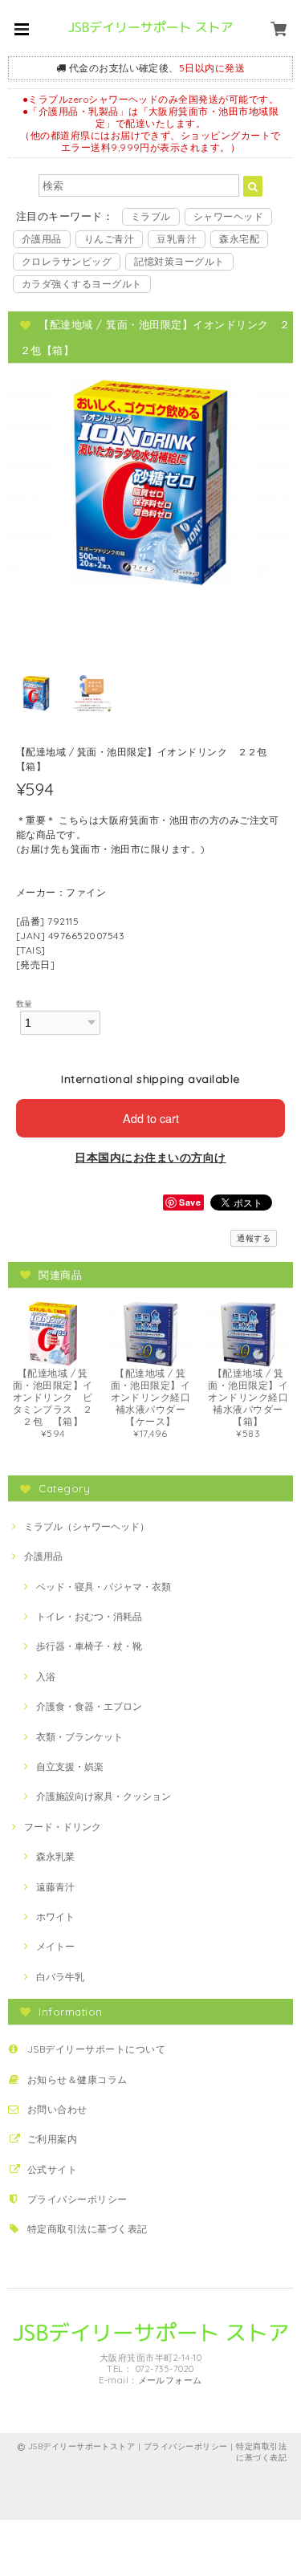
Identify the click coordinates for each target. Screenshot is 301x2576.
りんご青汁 (109, 239)
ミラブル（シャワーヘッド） (87, 1526)
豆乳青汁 (177, 239)
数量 (24, 1003)
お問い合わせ (57, 2109)
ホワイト (55, 1917)
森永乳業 (55, 1856)
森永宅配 (239, 239)
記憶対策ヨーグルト (179, 261)
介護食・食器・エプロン (89, 1706)
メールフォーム (170, 2380)
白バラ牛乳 (60, 1977)
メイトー (55, 1946)
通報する (254, 1238)
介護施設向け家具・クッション (104, 1796)
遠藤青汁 (55, 1887)
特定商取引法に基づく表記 (87, 2229)
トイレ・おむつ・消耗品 (89, 1616)
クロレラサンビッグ (67, 261)
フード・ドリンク (63, 1827)
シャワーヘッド (228, 216)
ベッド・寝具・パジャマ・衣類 (104, 1587)
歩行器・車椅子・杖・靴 (89, 1646)
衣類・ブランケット (79, 1737)
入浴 (46, 1677)
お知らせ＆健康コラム (77, 2080)
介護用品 (42, 239)
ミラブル (151, 216)
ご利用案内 (52, 2139)
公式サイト (52, 2169)
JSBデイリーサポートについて (96, 2049)
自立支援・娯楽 (70, 1766)
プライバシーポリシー (77, 2199)
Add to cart (151, 1118)
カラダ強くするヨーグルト (82, 284)
